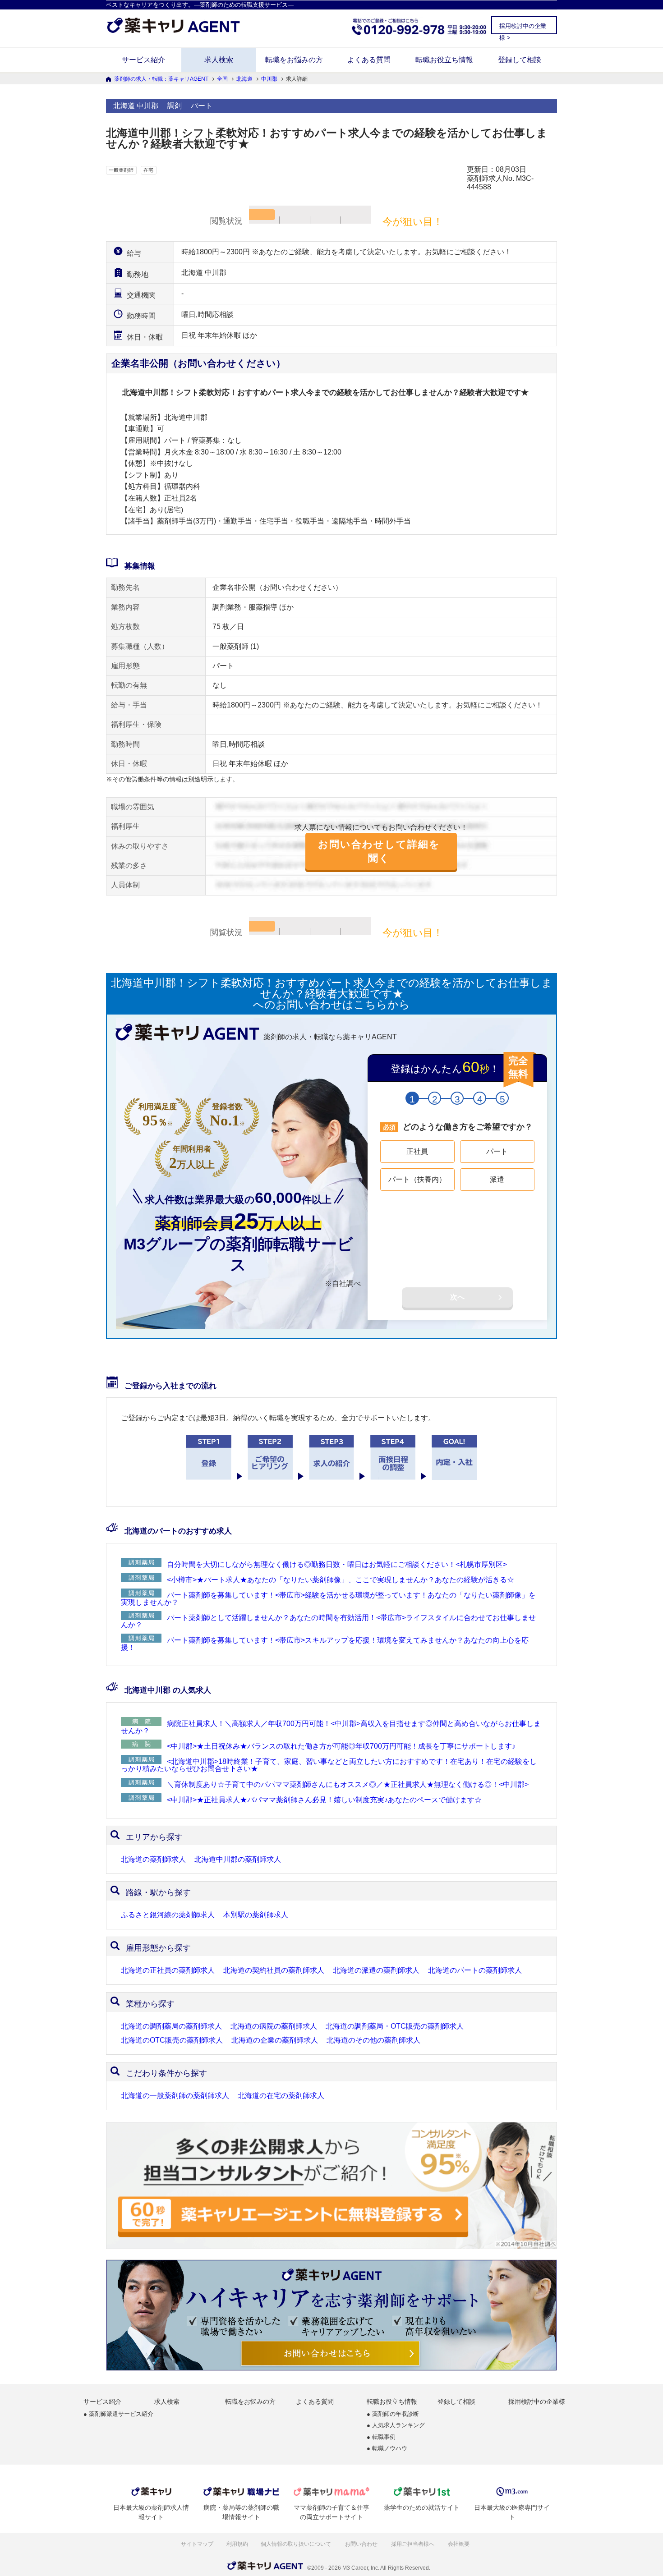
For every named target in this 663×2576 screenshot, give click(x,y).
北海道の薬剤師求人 (153, 1860)
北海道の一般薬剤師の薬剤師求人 (175, 2096)
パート (497, 1151)
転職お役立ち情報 (444, 60)
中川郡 (269, 79)
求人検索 (219, 60)
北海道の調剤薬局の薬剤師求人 (171, 2026)
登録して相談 (520, 60)
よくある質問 (369, 60)
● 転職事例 (381, 2437)
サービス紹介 (143, 60)
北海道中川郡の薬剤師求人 (238, 1860)
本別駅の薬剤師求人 (256, 1915)
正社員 (417, 1151)
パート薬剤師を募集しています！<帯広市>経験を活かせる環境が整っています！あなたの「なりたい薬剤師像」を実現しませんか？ (328, 1599)
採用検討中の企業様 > (523, 28)
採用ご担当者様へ (413, 2544)
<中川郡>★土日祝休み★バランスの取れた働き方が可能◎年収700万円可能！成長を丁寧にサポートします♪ (341, 1746)
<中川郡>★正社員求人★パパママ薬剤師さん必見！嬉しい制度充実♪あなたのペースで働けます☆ (324, 1800)
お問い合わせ (362, 2544)
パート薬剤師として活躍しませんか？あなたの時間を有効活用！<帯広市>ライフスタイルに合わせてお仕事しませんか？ (328, 1621)
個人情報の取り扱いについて (297, 2544)
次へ (457, 1297)
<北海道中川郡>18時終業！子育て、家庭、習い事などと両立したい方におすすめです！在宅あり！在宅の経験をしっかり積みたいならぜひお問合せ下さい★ (329, 1765)
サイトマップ (197, 2544)
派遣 (497, 1179)
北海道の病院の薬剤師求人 (274, 2026)
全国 (222, 79)
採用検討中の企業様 (537, 2402)
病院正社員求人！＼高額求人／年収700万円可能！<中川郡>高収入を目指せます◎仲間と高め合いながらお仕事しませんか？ (331, 1727)
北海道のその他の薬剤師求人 (373, 2040)
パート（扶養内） (417, 1179)
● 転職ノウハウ (387, 2449)
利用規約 (237, 2544)
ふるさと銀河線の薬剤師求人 (168, 1915)
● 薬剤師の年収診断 (393, 2414)
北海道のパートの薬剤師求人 (475, 1970)
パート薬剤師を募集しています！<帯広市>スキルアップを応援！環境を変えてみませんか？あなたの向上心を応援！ (325, 1644)
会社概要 (459, 2544)
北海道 (244, 79)
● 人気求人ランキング (396, 2426)
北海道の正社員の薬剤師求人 (168, 1970)
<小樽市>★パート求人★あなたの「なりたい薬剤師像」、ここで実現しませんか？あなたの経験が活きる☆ (341, 1580)
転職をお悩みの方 (294, 60)
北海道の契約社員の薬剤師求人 (274, 1970)
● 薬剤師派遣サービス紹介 (118, 2414)
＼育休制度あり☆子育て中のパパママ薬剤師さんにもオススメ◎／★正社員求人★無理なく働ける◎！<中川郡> (348, 1784)
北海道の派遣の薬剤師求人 (376, 1970)
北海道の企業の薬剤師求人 (275, 2040)
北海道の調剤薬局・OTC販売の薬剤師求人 (395, 2026)
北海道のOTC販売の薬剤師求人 (172, 2040)
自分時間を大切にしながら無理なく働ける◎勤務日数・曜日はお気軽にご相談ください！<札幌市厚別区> (337, 1564)
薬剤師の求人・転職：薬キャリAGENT (161, 79)
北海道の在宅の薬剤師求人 (281, 2096)
